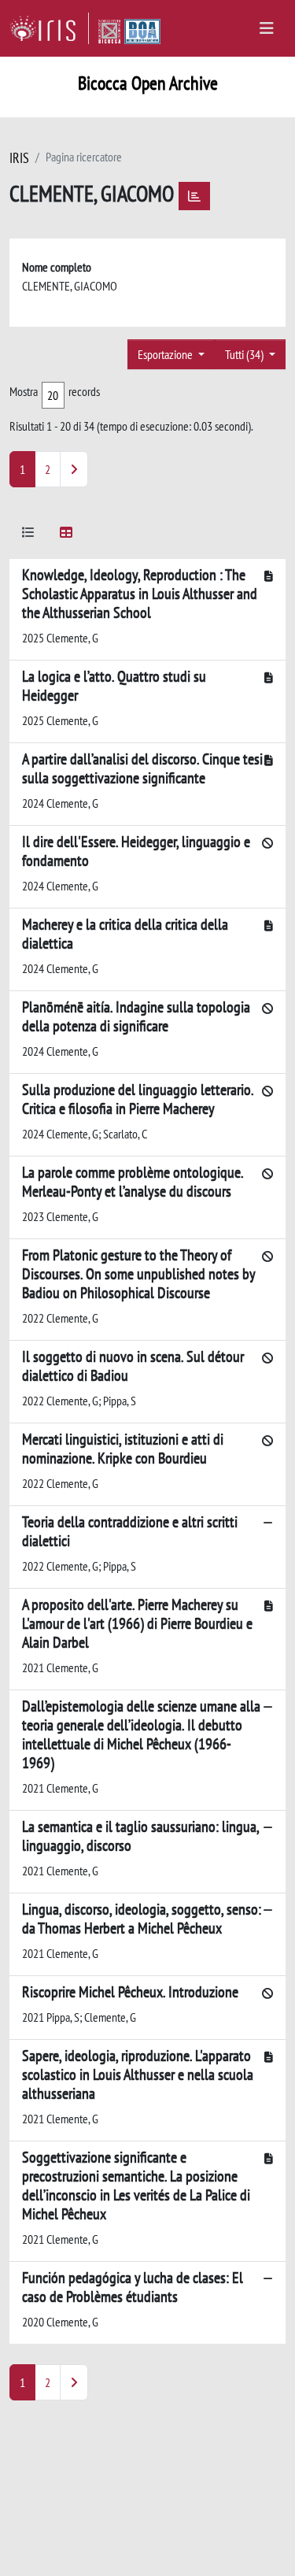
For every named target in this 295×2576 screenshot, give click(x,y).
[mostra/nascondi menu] (267, 28)
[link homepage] (49, 28)
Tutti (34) (245, 354)
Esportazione (166, 354)
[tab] (28, 535)
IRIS (19, 158)
